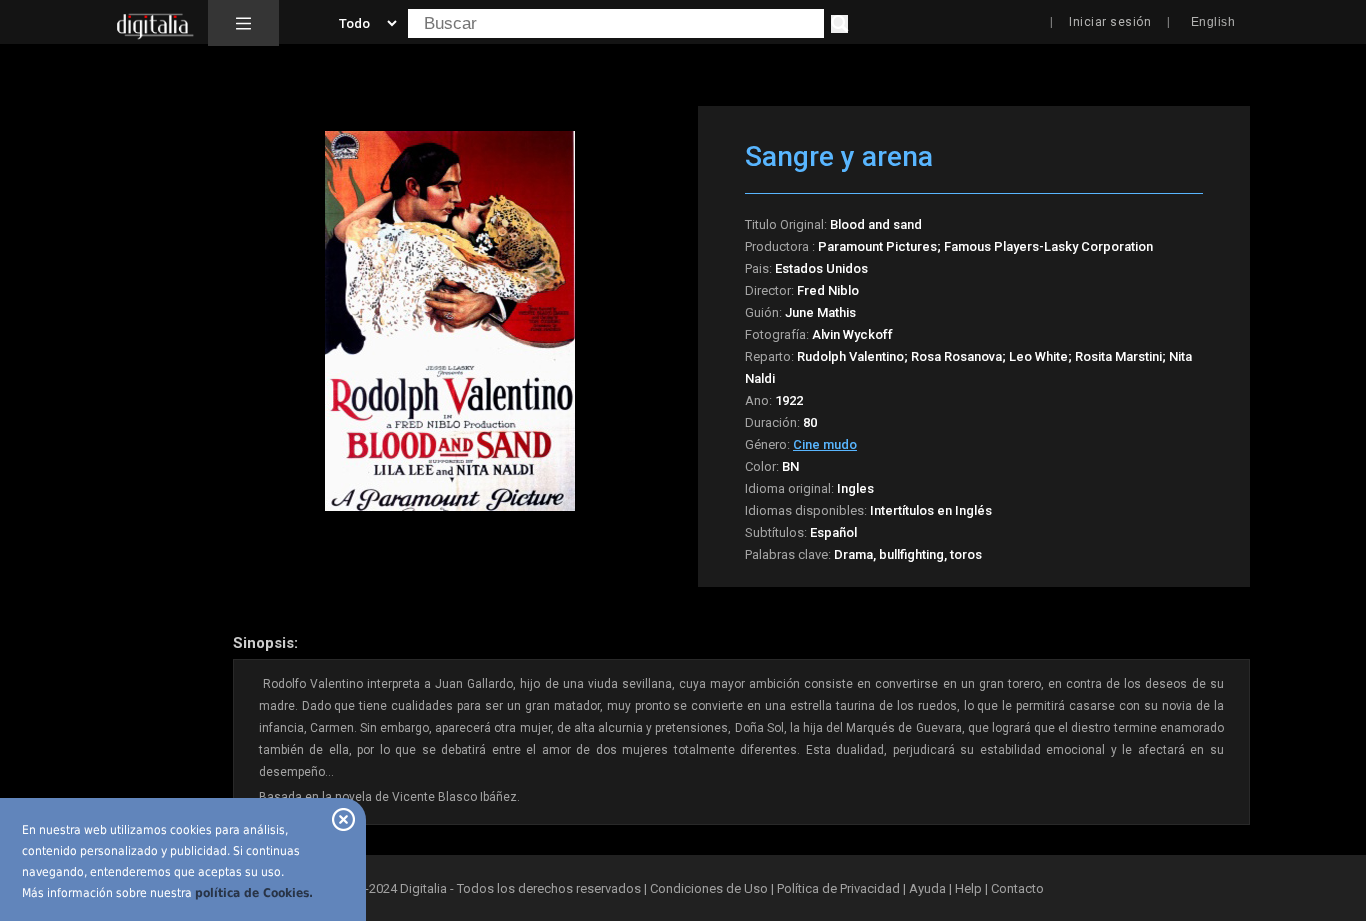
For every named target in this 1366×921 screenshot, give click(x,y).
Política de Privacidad (838, 888)
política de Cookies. (254, 893)
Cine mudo (825, 444)
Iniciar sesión (1110, 22)
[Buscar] (839, 24)
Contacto (1017, 888)
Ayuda (927, 888)
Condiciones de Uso (709, 888)
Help (968, 888)
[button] (243, 23)
